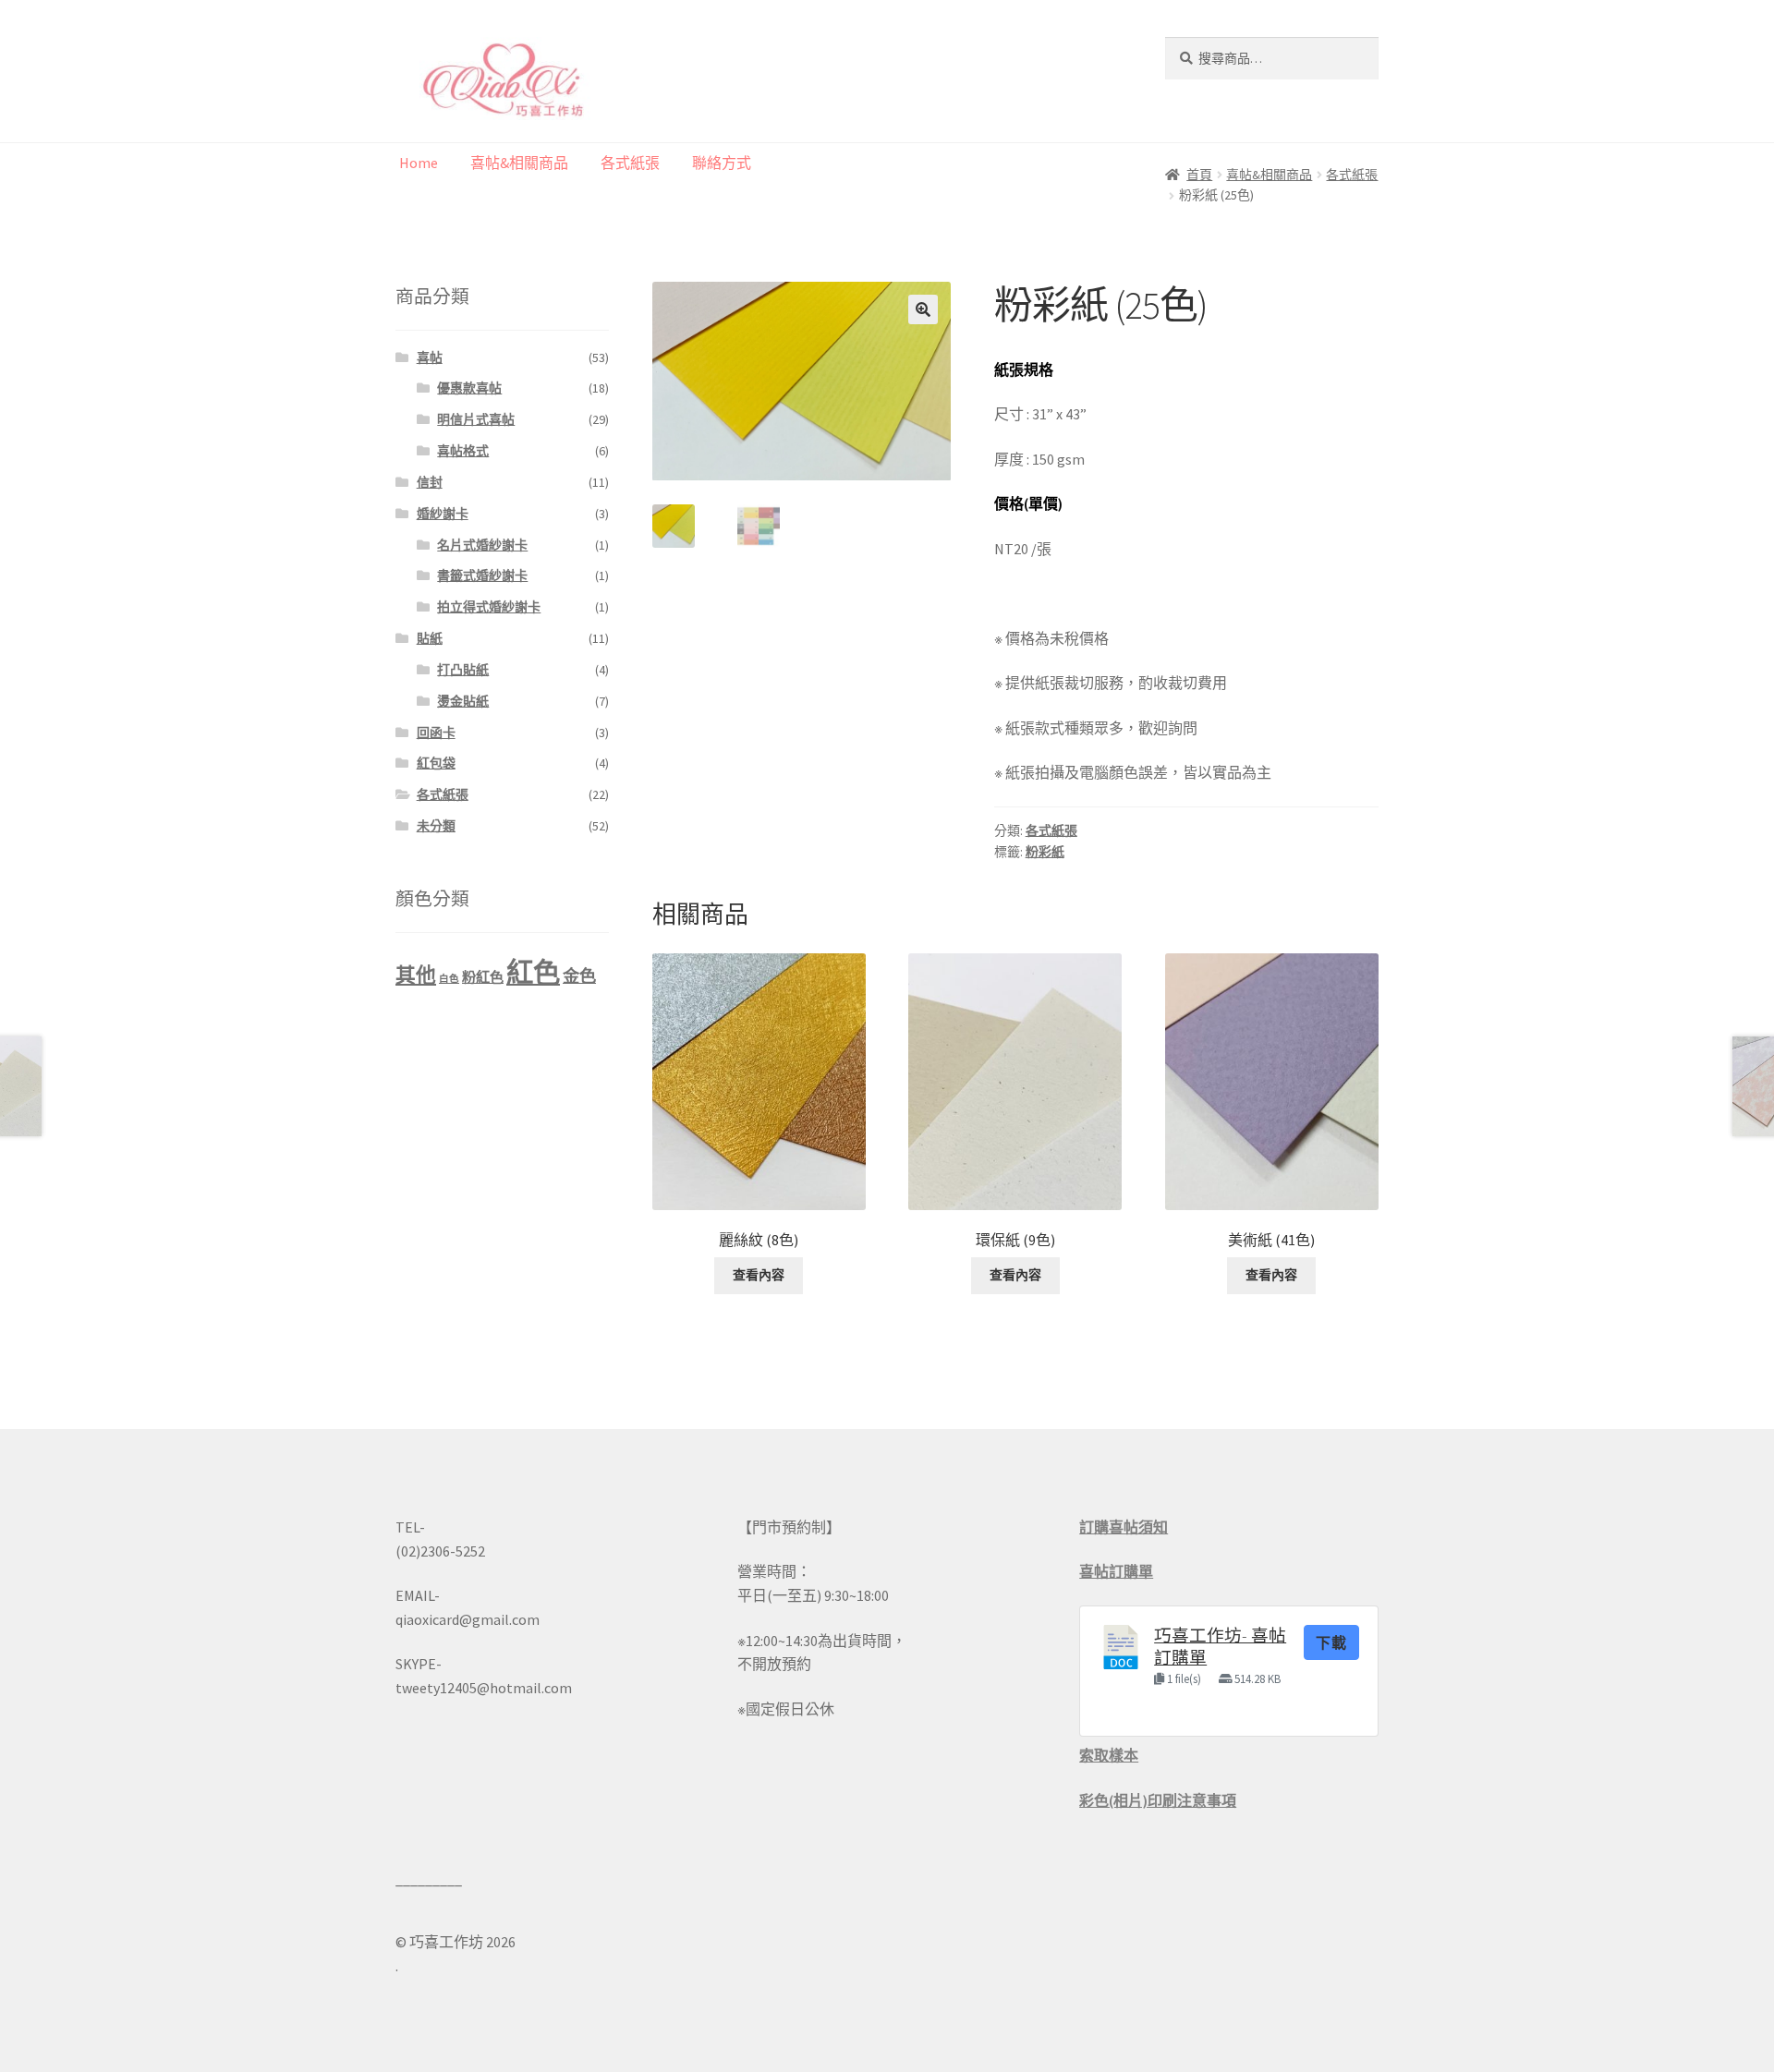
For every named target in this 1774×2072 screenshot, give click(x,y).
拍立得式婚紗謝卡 (489, 607)
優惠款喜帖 (469, 388)
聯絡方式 (722, 163)
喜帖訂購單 (1116, 1571)
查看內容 (759, 1275)
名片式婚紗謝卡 (482, 545)
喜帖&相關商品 (519, 163)
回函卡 (436, 733)
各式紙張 (630, 163)
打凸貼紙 (463, 670)
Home (419, 163)
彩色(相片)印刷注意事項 (1158, 1800)
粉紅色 (483, 977)
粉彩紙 (1045, 852)
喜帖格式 (463, 451)
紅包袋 (436, 763)
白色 (449, 979)
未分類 (436, 826)
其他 (416, 975)
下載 (1331, 1642)
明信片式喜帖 (476, 419)
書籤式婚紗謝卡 (482, 576)
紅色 (533, 972)
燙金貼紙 (463, 701)
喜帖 (430, 357)
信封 (430, 482)
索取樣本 (1109, 1755)
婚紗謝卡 (443, 514)
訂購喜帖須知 (1124, 1527)
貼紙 (430, 638)
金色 (579, 976)
